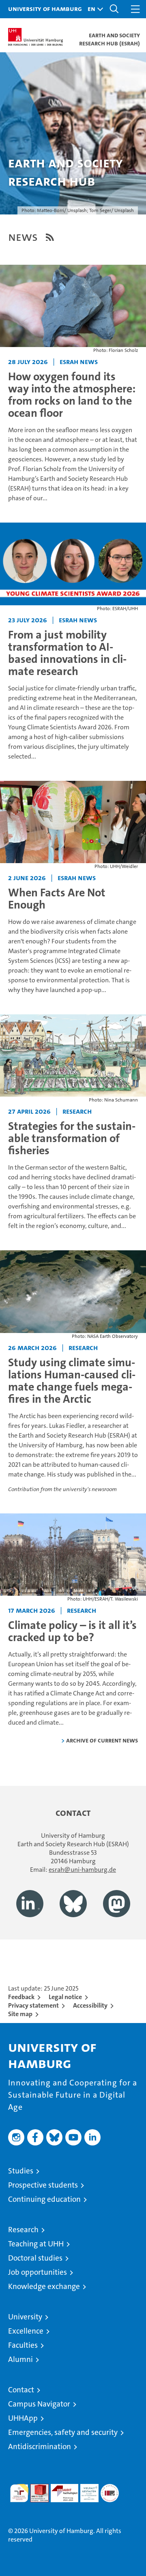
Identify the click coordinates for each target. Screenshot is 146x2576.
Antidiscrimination (40, 2446)
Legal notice (65, 1997)
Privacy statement (33, 2005)
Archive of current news (102, 1740)
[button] (93, 9)
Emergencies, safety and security (63, 2432)
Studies (21, 2171)
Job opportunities (38, 2272)
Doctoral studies (35, 2258)
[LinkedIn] (30, 1904)
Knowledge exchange (44, 2286)
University (25, 2317)
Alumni (20, 2359)
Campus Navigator (39, 2404)
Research (23, 2230)
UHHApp (23, 2418)
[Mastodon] (117, 1904)
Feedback (21, 1997)
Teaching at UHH (36, 2244)
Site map (20, 2014)
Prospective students (43, 2185)
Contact (21, 2390)
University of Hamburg (45, 9)
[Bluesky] (73, 1904)
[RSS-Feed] (50, 237)
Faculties (23, 2345)
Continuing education (44, 2199)
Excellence (26, 2331)
